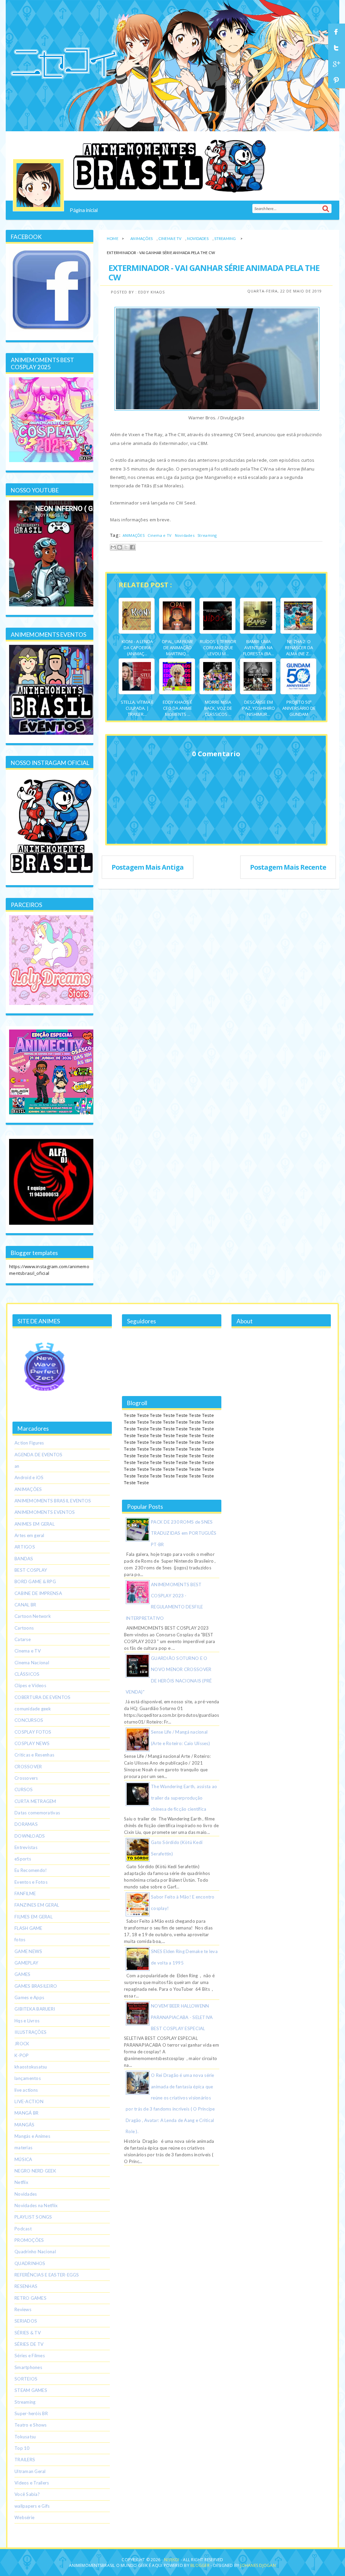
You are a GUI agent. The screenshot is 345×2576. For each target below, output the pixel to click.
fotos (20, 1940)
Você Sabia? (27, 2494)
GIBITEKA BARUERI (35, 2009)
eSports (23, 1859)
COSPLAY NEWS (32, 1743)
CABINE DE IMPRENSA (38, 1593)
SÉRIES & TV (28, 2333)
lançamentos (28, 2078)
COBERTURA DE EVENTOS (42, 1697)
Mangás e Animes (32, 2136)
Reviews (23, 2309)
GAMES (22, 1974)
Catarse (23, 1639)
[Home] (38, 185)
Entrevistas (26, 1847)
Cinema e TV (170, 238)
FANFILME (25, 1893)
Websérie (24, 2517)
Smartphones (28, 2367)
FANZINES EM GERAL (37, 1905)
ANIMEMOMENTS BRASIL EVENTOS (53, 1501)
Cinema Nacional (32, 1663)
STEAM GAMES (31, 2390)
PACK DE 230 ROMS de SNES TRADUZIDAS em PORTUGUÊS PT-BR (184, 1533)
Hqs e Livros (27, 2021)
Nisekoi (172, 2560)
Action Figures (29, 1443)
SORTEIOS (26, 2379)
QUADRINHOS (30, 2263)
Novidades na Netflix (36, 2205)
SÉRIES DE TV (29, 2344)
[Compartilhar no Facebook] (132, 547)
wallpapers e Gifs (32, 2506)
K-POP (22, 2055)
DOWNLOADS (30, 1836)
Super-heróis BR (31, 2413)
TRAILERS (25, 2460)
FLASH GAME (28, 1928)
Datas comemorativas (37, 1813)
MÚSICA (23, 2159)
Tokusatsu (25, 2437)
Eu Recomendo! (31, 1870)
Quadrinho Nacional (35, 2252)
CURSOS (24, 1789)
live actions (26, 2090)
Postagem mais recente (288, 867)
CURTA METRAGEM (35, 1801)
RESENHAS (26, 2286)
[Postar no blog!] (120, 547)
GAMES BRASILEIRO (36, 1986)
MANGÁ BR (26, 2113)
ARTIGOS (25, 1547)
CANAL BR (25, 1605)
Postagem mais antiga (148, 867)
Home (113, 238)
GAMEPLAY (26, 1963)
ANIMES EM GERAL (35, 1524)
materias (23, 2148)
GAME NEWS (28, 1951)
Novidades (198, 238)
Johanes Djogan (258, 2565)
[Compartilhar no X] (126, 547)
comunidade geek (33, 1709)
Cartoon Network (33, 1616)
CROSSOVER (28, 1767)
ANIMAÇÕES (142, 238)
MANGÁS (25, 2125)
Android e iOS (29, 1477)
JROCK (22, 2044)
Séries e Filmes (30, 2356)
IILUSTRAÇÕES (30, 2032)
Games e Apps (29, 1997)
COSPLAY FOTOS (33, 1732)
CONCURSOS (29, 1720)
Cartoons (24, 1628)
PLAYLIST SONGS (33, 2217)
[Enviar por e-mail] (113, 547)
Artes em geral (29, 1535)
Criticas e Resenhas (34, 1755)
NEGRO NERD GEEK (35, 2171)
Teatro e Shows (31, 2425)
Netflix (21, 2182)
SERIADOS (26, 2321)
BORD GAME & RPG (35, 1581)
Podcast (23, 2229)
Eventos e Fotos (31, 1882)
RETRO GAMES (30, 2298)
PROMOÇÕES (29, 2240)
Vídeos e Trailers (32, 2483)
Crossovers (26, 1778)
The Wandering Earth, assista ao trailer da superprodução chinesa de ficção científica (184, 1798)
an (17, 1466)
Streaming (225, 238)
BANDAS (24, 1559)
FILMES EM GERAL (34, 1917)
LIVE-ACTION (29, 2101)
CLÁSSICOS (27, 1674)
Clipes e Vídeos (30, 1685)
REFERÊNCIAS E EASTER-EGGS (47, 2275)
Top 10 (22, 2448)
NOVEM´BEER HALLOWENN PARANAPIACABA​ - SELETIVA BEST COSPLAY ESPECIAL (182, 2017)
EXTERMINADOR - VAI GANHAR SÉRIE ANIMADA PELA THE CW (214, 272)
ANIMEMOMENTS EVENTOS (45, 1512)
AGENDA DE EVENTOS (39, 1455)
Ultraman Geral (30, 2471)
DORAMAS (26, 1824)
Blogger (200, 2565)
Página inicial (84, 210)
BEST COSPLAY (31, 1570)
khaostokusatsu (31, 2067)
